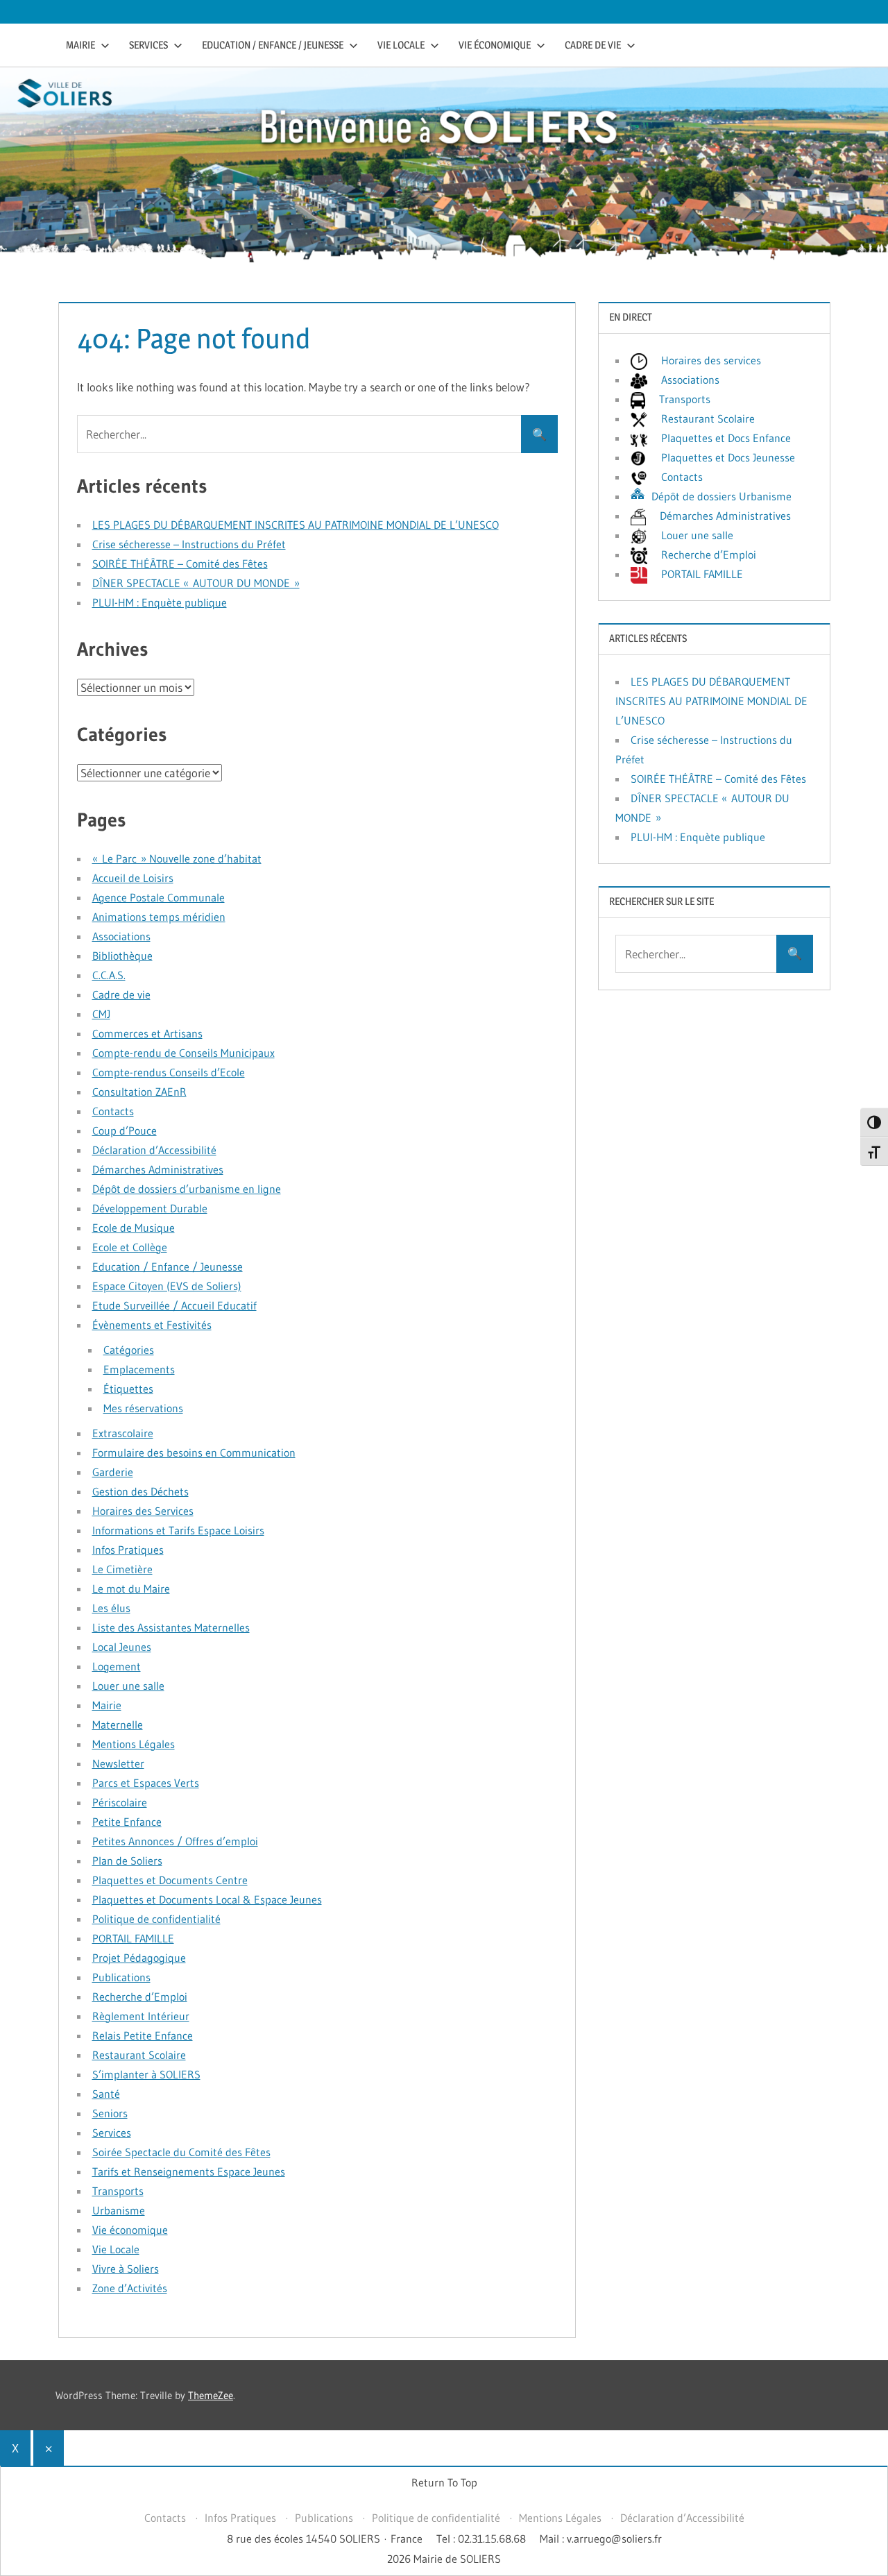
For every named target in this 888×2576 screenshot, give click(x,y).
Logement (117, 1666)
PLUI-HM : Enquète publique (160, 602)
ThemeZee (211, 2395)
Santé (106, 2094)
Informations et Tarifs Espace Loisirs (178, 1530)
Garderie (113, 1472)
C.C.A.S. (109, 975)
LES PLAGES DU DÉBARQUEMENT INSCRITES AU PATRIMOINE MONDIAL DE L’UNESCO (296, 525)
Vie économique (495, 45)
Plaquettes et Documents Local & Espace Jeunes (207, 1899)
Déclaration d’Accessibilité (154, 1150)
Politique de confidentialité (156, 1919)
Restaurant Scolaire (139, 2055)
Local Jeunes (122, 1647)
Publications (121, 1977)
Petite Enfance (127, 1822)
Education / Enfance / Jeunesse (273, 45)
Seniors (110, 2113)
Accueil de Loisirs (133, 878)
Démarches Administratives (158, 1169)
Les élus (111, 1608)
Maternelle (118, 1725)
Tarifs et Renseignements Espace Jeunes (189, 2171)
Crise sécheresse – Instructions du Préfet (189, 544)
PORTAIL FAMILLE (133, 1938)
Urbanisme (119, 2210)
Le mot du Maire (131, 1588)
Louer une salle (128, 1686)
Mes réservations (143, 1408)
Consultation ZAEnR (139, 1092)
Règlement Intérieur (141, 2016)
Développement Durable (150, 1208)
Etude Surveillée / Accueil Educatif (174, 1305)
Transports (118, 2191)
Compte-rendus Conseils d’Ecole (169, 1072)
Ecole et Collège (130, 1247)
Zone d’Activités (130, 2288)
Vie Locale (401, 45)
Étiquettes (128, 1389)
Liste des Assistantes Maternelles (171, 1627)
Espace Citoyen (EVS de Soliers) (167, 1286)
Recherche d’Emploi (140, 1997)
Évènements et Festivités (152, 1325)
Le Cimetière (122, 1569)
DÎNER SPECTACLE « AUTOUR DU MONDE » (196, 583)
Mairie (80, 45)
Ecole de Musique (134, 1228)
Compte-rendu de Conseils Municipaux (183, 1053)
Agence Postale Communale (159, 897)
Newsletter (118, 1763)
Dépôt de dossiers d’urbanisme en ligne (187, 1189)
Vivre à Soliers (126, 2269)
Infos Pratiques (128, 1550)
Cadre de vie (593, 45)
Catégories (129, 1350)
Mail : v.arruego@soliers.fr (601, 2539)
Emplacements (139, 1369)
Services (148, 45)
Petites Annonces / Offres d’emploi (175, 1841)
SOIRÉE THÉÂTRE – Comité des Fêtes (180, 563)
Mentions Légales (134, 1744)
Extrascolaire (123, 1433)
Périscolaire (120, 1802)
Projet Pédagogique (139, 1958)
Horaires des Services (143, 1511)
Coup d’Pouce (125, 1130)
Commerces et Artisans (147, 1033)
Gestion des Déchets (140, 1491)
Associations (121, 936)
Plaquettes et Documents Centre (170, 1880)
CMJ (101, 1014)
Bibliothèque (122, 956)
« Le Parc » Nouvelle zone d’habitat (177, 858)
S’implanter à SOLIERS (146, 2074)
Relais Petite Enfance (143, 2035)
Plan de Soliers (127, 1861)
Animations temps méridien (159, 917)
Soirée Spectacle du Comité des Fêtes (181, 2152)
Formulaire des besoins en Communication (194, 1452)
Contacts (113, 1111)
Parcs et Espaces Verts (146, 1783)
